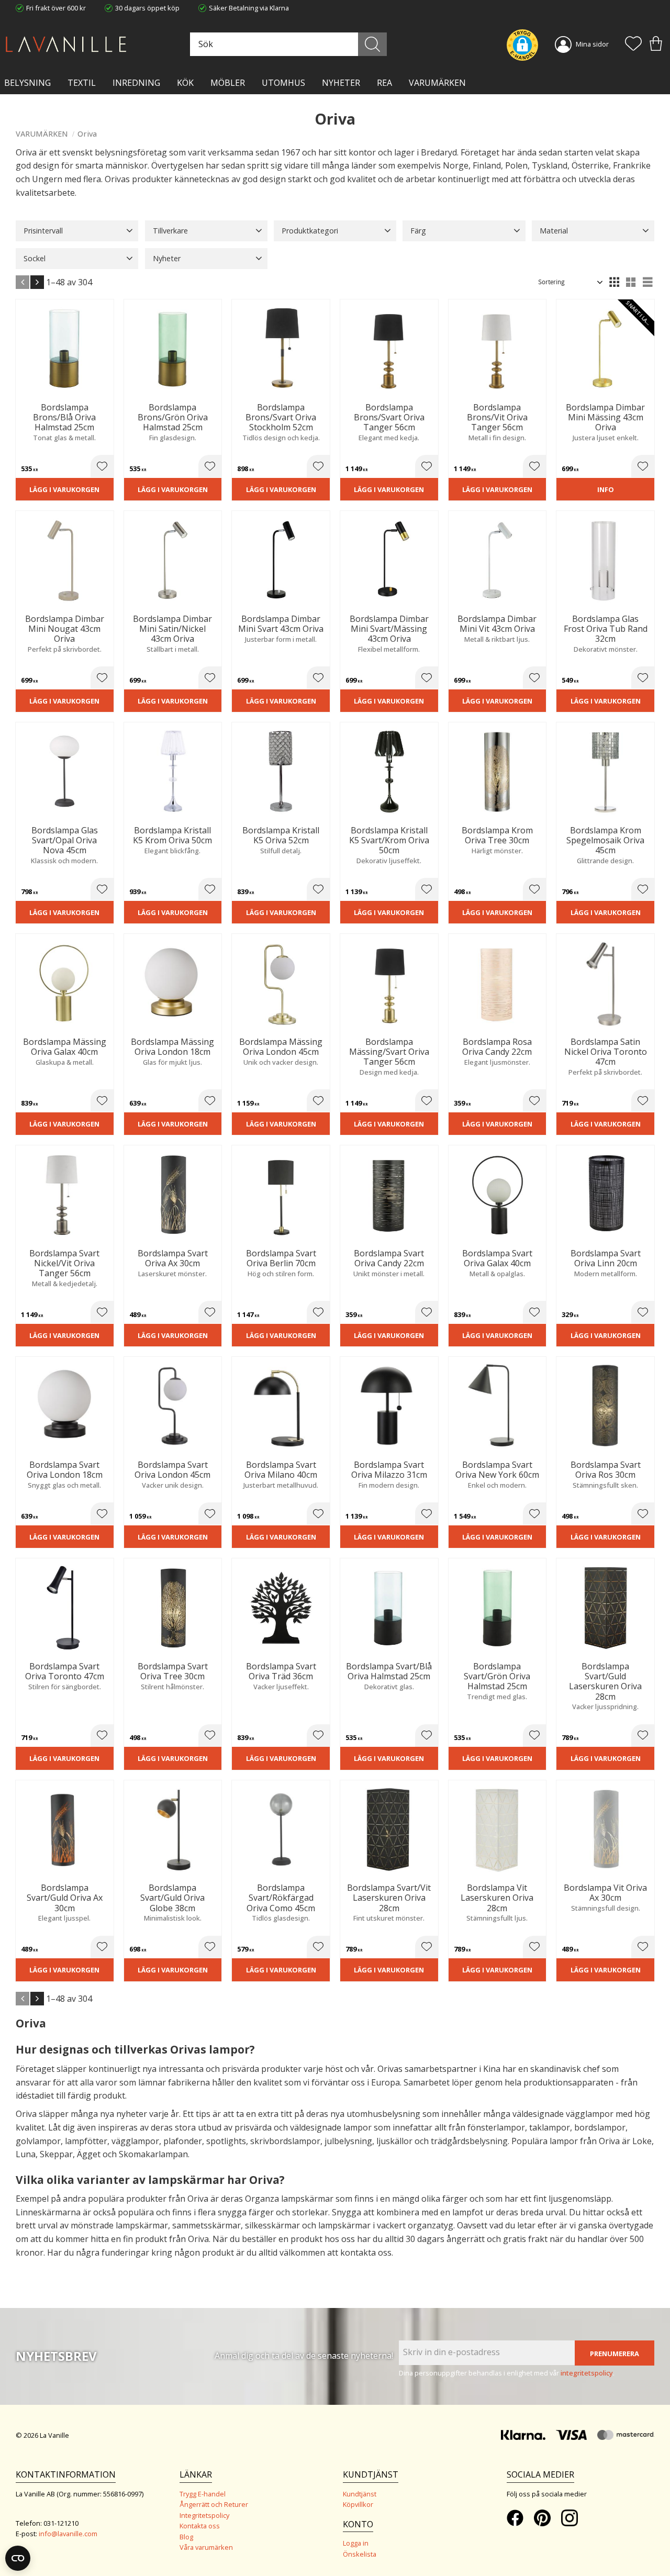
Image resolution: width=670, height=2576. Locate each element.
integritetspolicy (587, 2373)
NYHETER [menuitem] (341, 83)
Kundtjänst (360, 2494)
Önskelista (360, 2554)
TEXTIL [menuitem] (82, 83)
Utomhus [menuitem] (283, 83)
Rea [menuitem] (384, 83)
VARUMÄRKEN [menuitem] (437, 83)
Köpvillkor (358, 2504)
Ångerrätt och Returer (214, 2504)
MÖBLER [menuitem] (228, 83)
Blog (186, 2537)
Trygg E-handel (203, 2494)
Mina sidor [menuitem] (592, 44)
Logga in (356, 2543)
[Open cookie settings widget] (18, 2558)
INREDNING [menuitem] (136, 83)
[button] (633, 44)
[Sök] (372, 44)
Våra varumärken (206, 2547)
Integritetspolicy (204, 2515)
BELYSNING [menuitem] (27, 83)
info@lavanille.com (68, 2534)
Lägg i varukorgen (64, 489)
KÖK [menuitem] (185, 83)
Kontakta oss (200, 2526)
